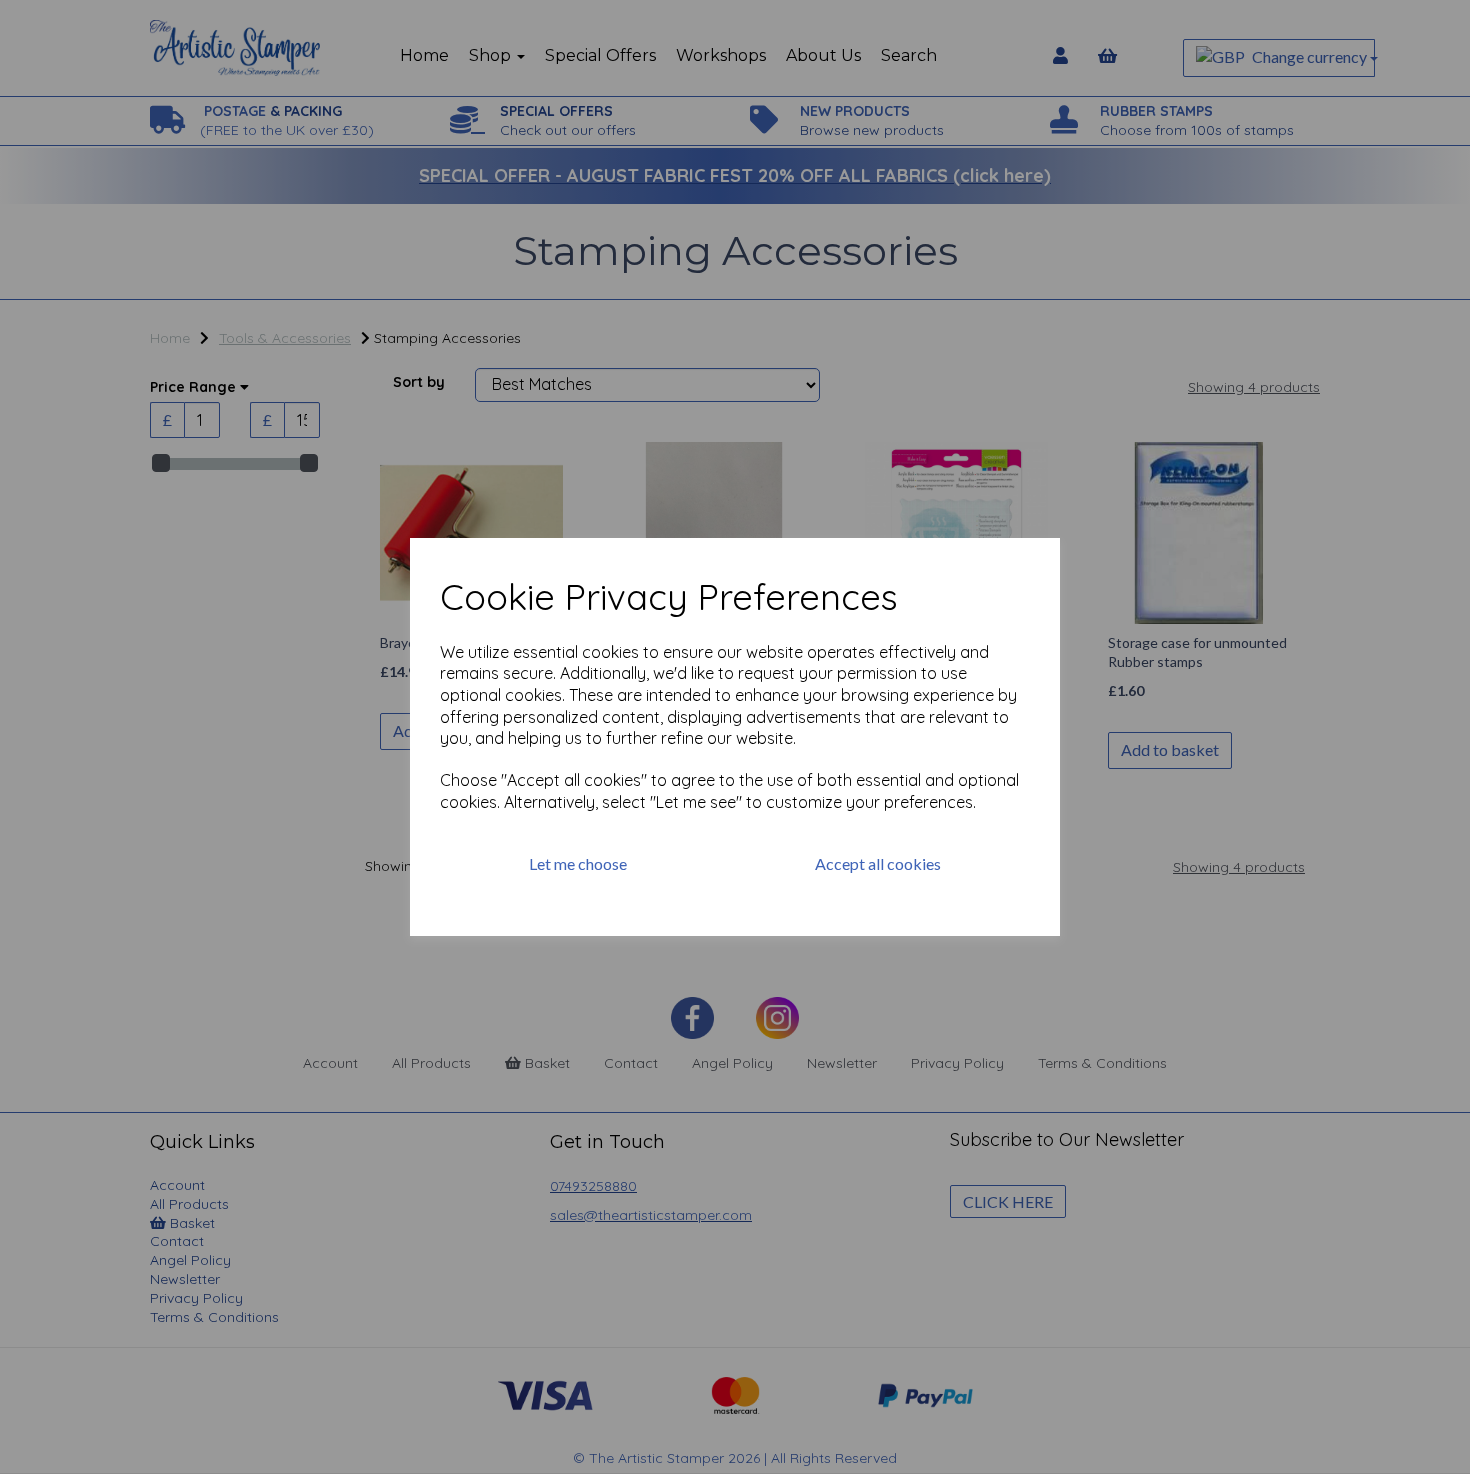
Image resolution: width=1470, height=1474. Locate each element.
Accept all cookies (878, 863)
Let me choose (578, 863)
